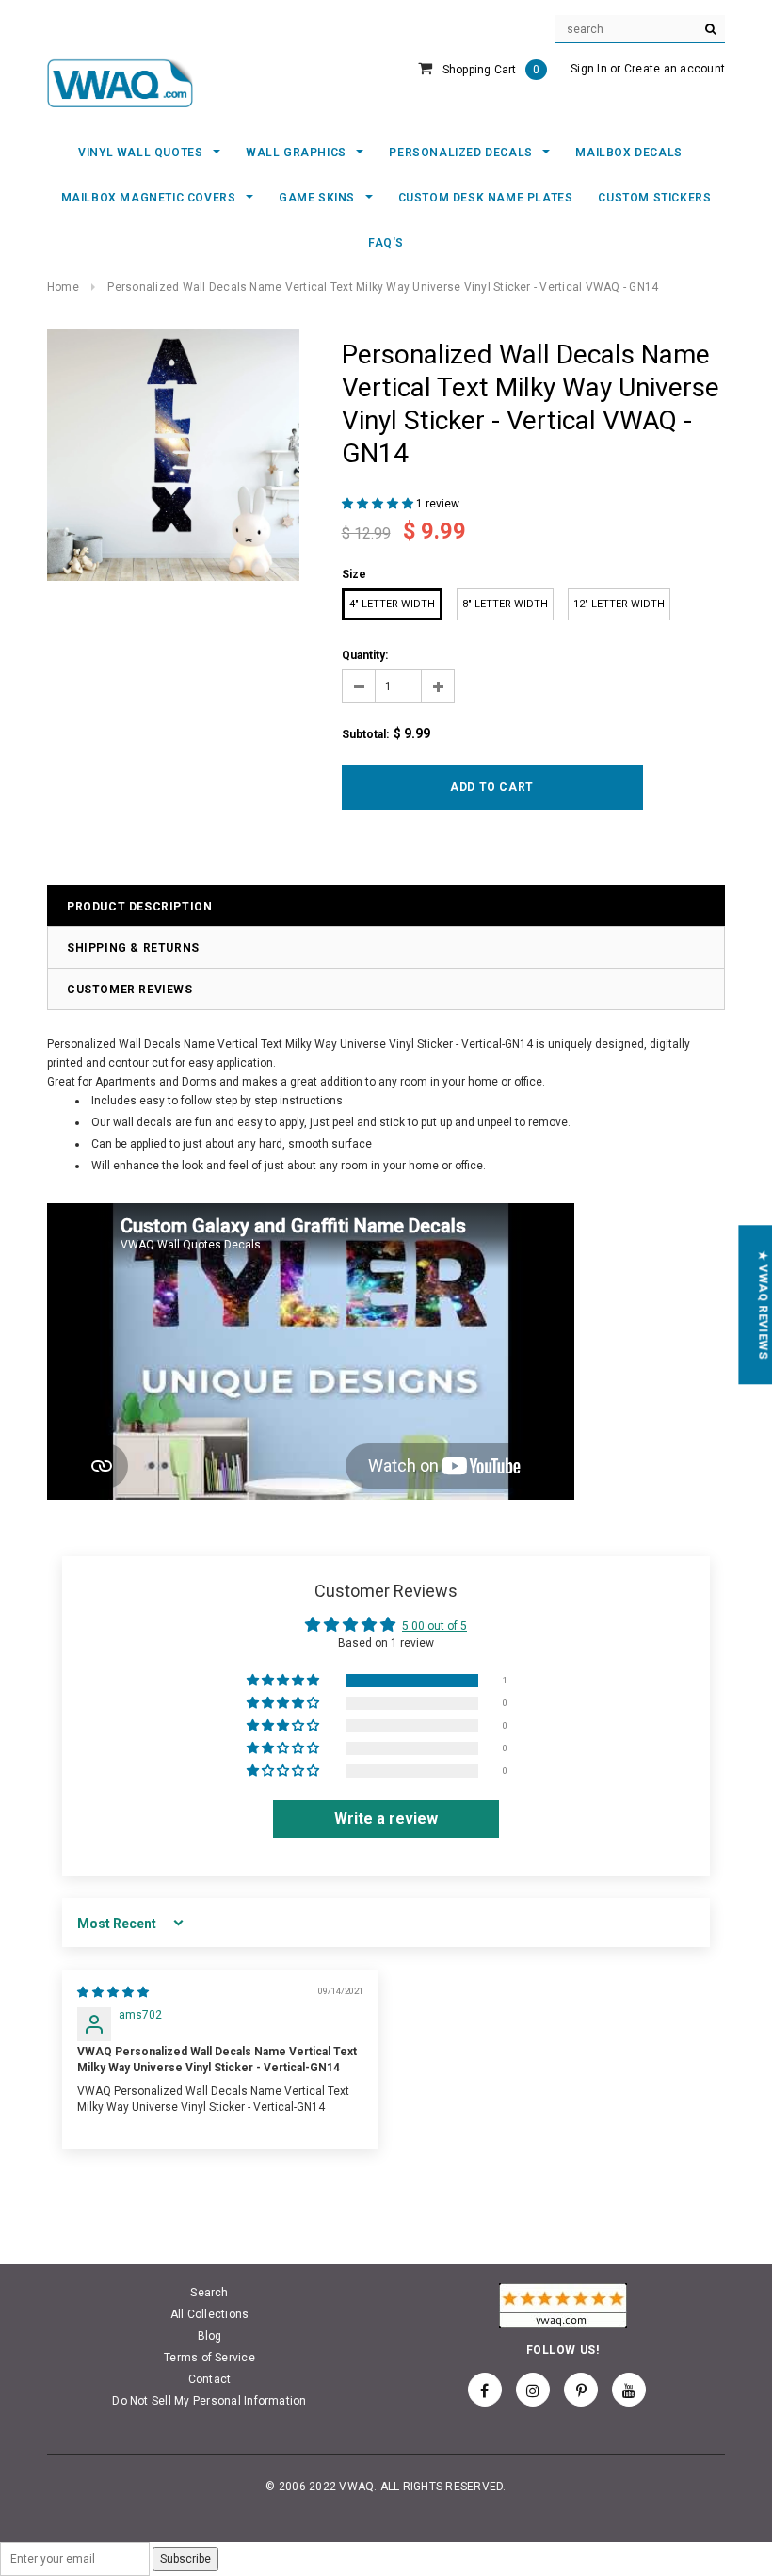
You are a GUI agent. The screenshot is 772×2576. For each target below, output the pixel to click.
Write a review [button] (386, 1819)
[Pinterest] (581, 2390)
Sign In (589, 69)
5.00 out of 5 (434, 1626)
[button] (379, 504)
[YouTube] (629, 2390)
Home (63, 287)
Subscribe (185, 2559)
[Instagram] (533, 2390)
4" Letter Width (392, 604)
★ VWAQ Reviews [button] (763, 1304)
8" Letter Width (505, 604)
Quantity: (365, 655)
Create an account (675, 69)
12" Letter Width (619, 604)
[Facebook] (485, 2390)
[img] (113, 1992)
